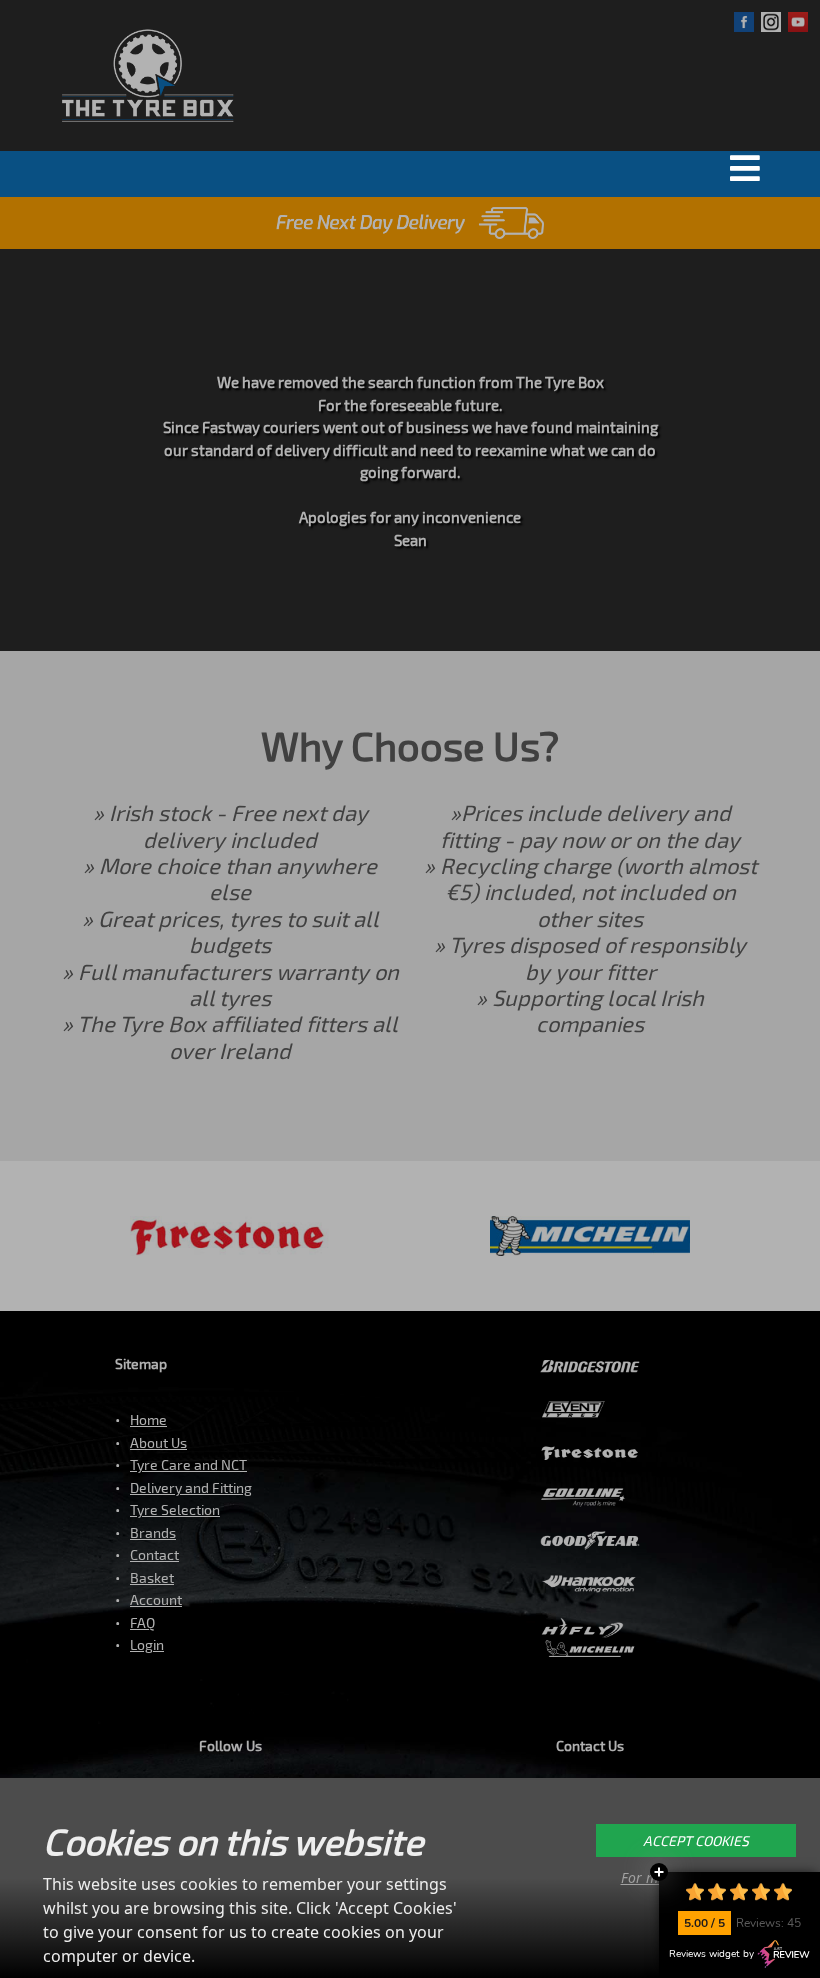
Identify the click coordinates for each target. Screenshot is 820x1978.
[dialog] (410, 1878)
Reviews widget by (711, 1954)
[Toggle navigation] (750, 168)
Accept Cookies (696, 1840)
